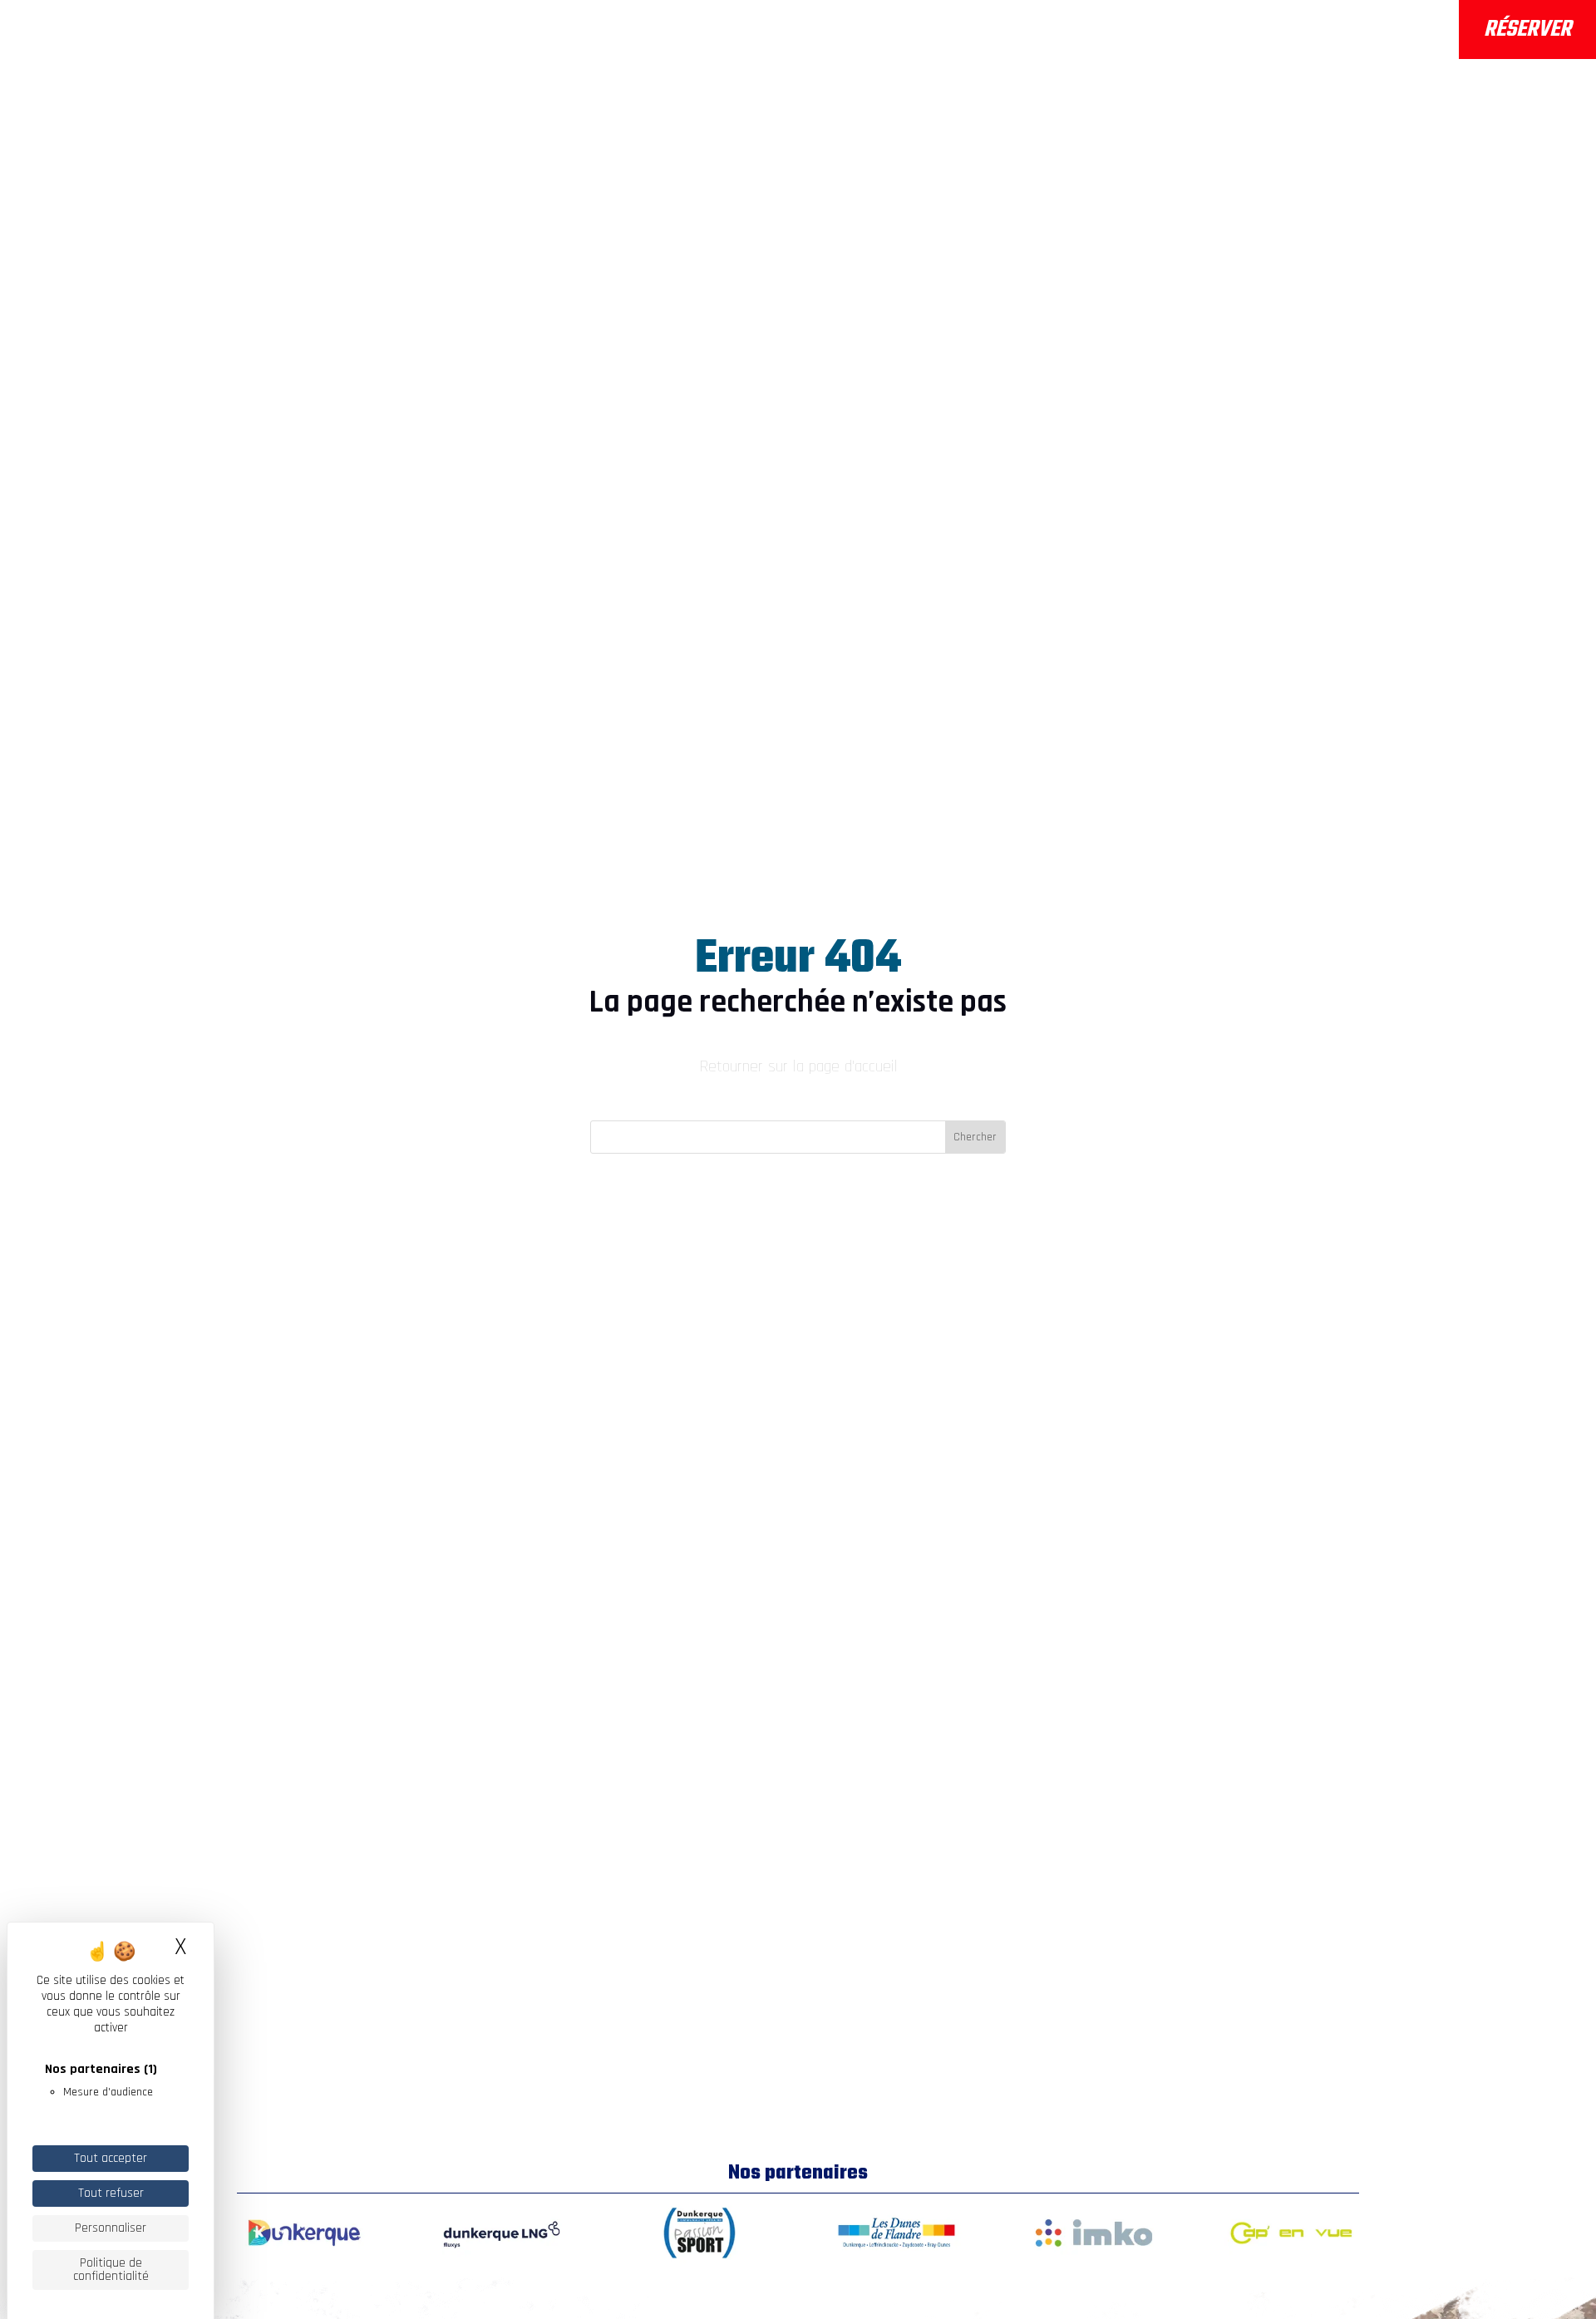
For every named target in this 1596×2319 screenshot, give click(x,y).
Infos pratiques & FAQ (880, 33)
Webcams (1358, 42)
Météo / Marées (1379, 19)
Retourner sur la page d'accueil (798, 1066)
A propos (524, 33)
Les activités (670, 33)
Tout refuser (111, 2193)
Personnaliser (111, 2228)
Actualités (1063, 33)
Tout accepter (111, 2158)
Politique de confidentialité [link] (111, 2270)
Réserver (1527, 30)
